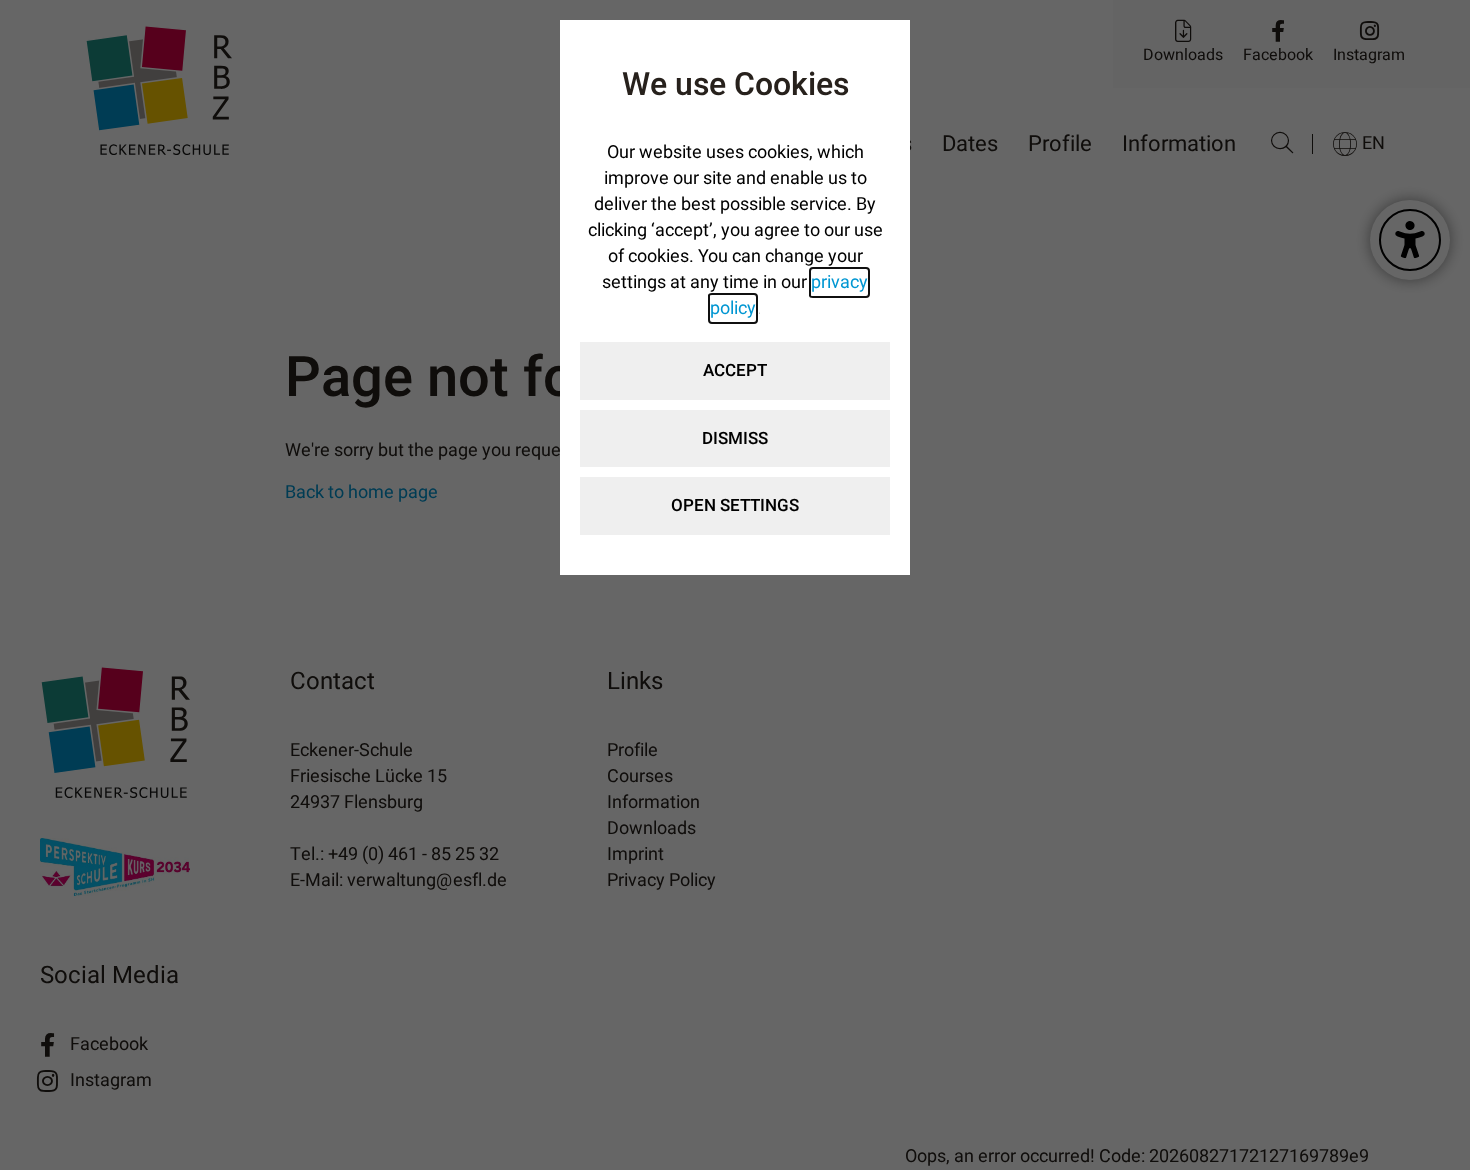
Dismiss (735, 438)
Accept (735, 370)
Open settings (735, 505)
